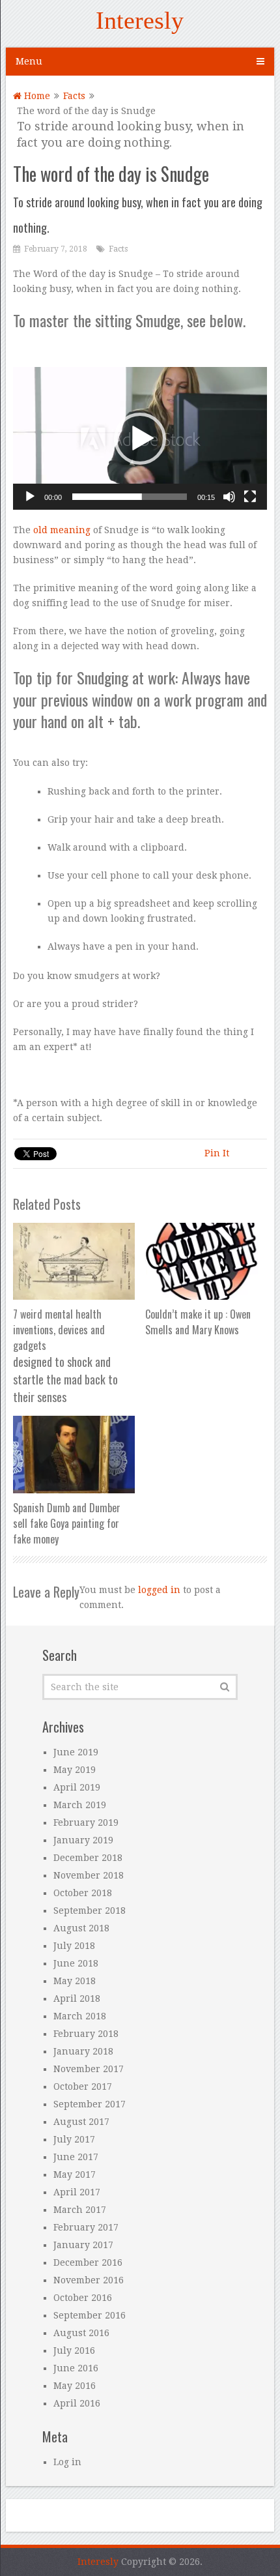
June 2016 (76, 2368)
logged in (159, 1590)
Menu (29, 61)
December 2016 (88, 2262)
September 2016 (90, 2315)
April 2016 (77, 2403)
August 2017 (81, 2122)
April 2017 (77, 2192)
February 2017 (86, 2227)
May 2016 (75, 2386)
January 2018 (83, 2051)
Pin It (217, 1153)
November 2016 (89, 2280)
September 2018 (90, 1910)
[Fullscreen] (250, 497)
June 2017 (76, 2157)
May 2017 (75, 2174)
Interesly (140, 20)
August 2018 (81, 1928)
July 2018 (74, 1946)
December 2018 (88, 1858)
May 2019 (75, 1770)
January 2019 (83, 1840)
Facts (74, 96)
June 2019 (76, 1752)
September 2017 (90, 2104)
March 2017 (80, 2210)
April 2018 (77, 1998)
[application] (140, 438)
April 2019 (77, 1787)
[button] (140, 439)
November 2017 (89, 2069)
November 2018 (89, 1875)
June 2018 (76, 1963)
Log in (67, 2462)
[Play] (30, 497)
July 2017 (74, 2139)
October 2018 (83, 1893)
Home (36, 96)
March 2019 (80, 1805)
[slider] (130, 497)
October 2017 (83, 2086)
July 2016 (74, 2350)
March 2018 (80, 2016)
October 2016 (83, 2298)
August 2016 (81, 2333)
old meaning (62, 530)
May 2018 (75, 1981)
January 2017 (83, 2245)
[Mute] (229, 497)
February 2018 (86, 2034)
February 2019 (86, 1822)
